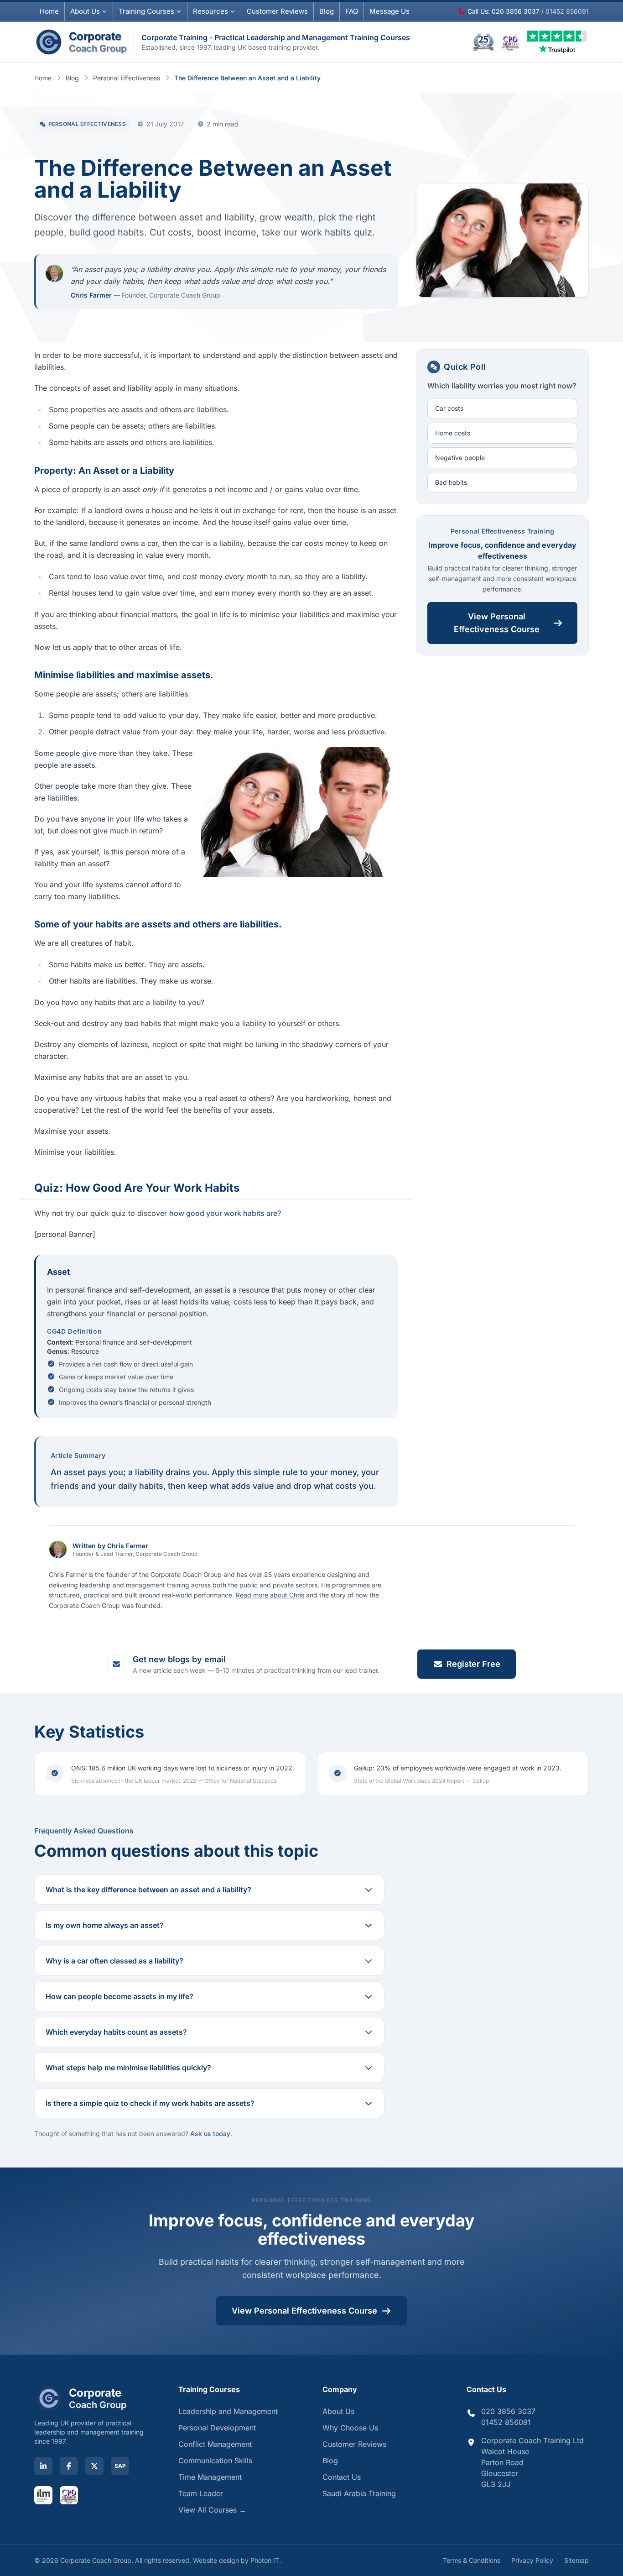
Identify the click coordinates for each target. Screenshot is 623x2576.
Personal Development (217, 2428)
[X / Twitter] (94, 2466)
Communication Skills (215, 2461)
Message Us (389, 11)
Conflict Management (215, 2444)
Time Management (210, 2477)
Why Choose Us (350, 2428)
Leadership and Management (228, 2411)
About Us (85, 11)
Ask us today (210, 2134)
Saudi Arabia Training (359, 2493)
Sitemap (576, 2560)
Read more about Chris (270, 1595)
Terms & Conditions (472, 2560)
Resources (210, 11)
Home (49, 11)
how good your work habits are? (225, 1213)
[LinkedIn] (43, 2466)
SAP (120, 2466)
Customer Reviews (354, 2444)
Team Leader (201, 2493)
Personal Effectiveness (127, 78)
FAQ (352, 11)
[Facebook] (69, 2466)
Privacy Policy (532, 2560)
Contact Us (342, 2477)
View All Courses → (212, 2510)
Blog (327, 11)
